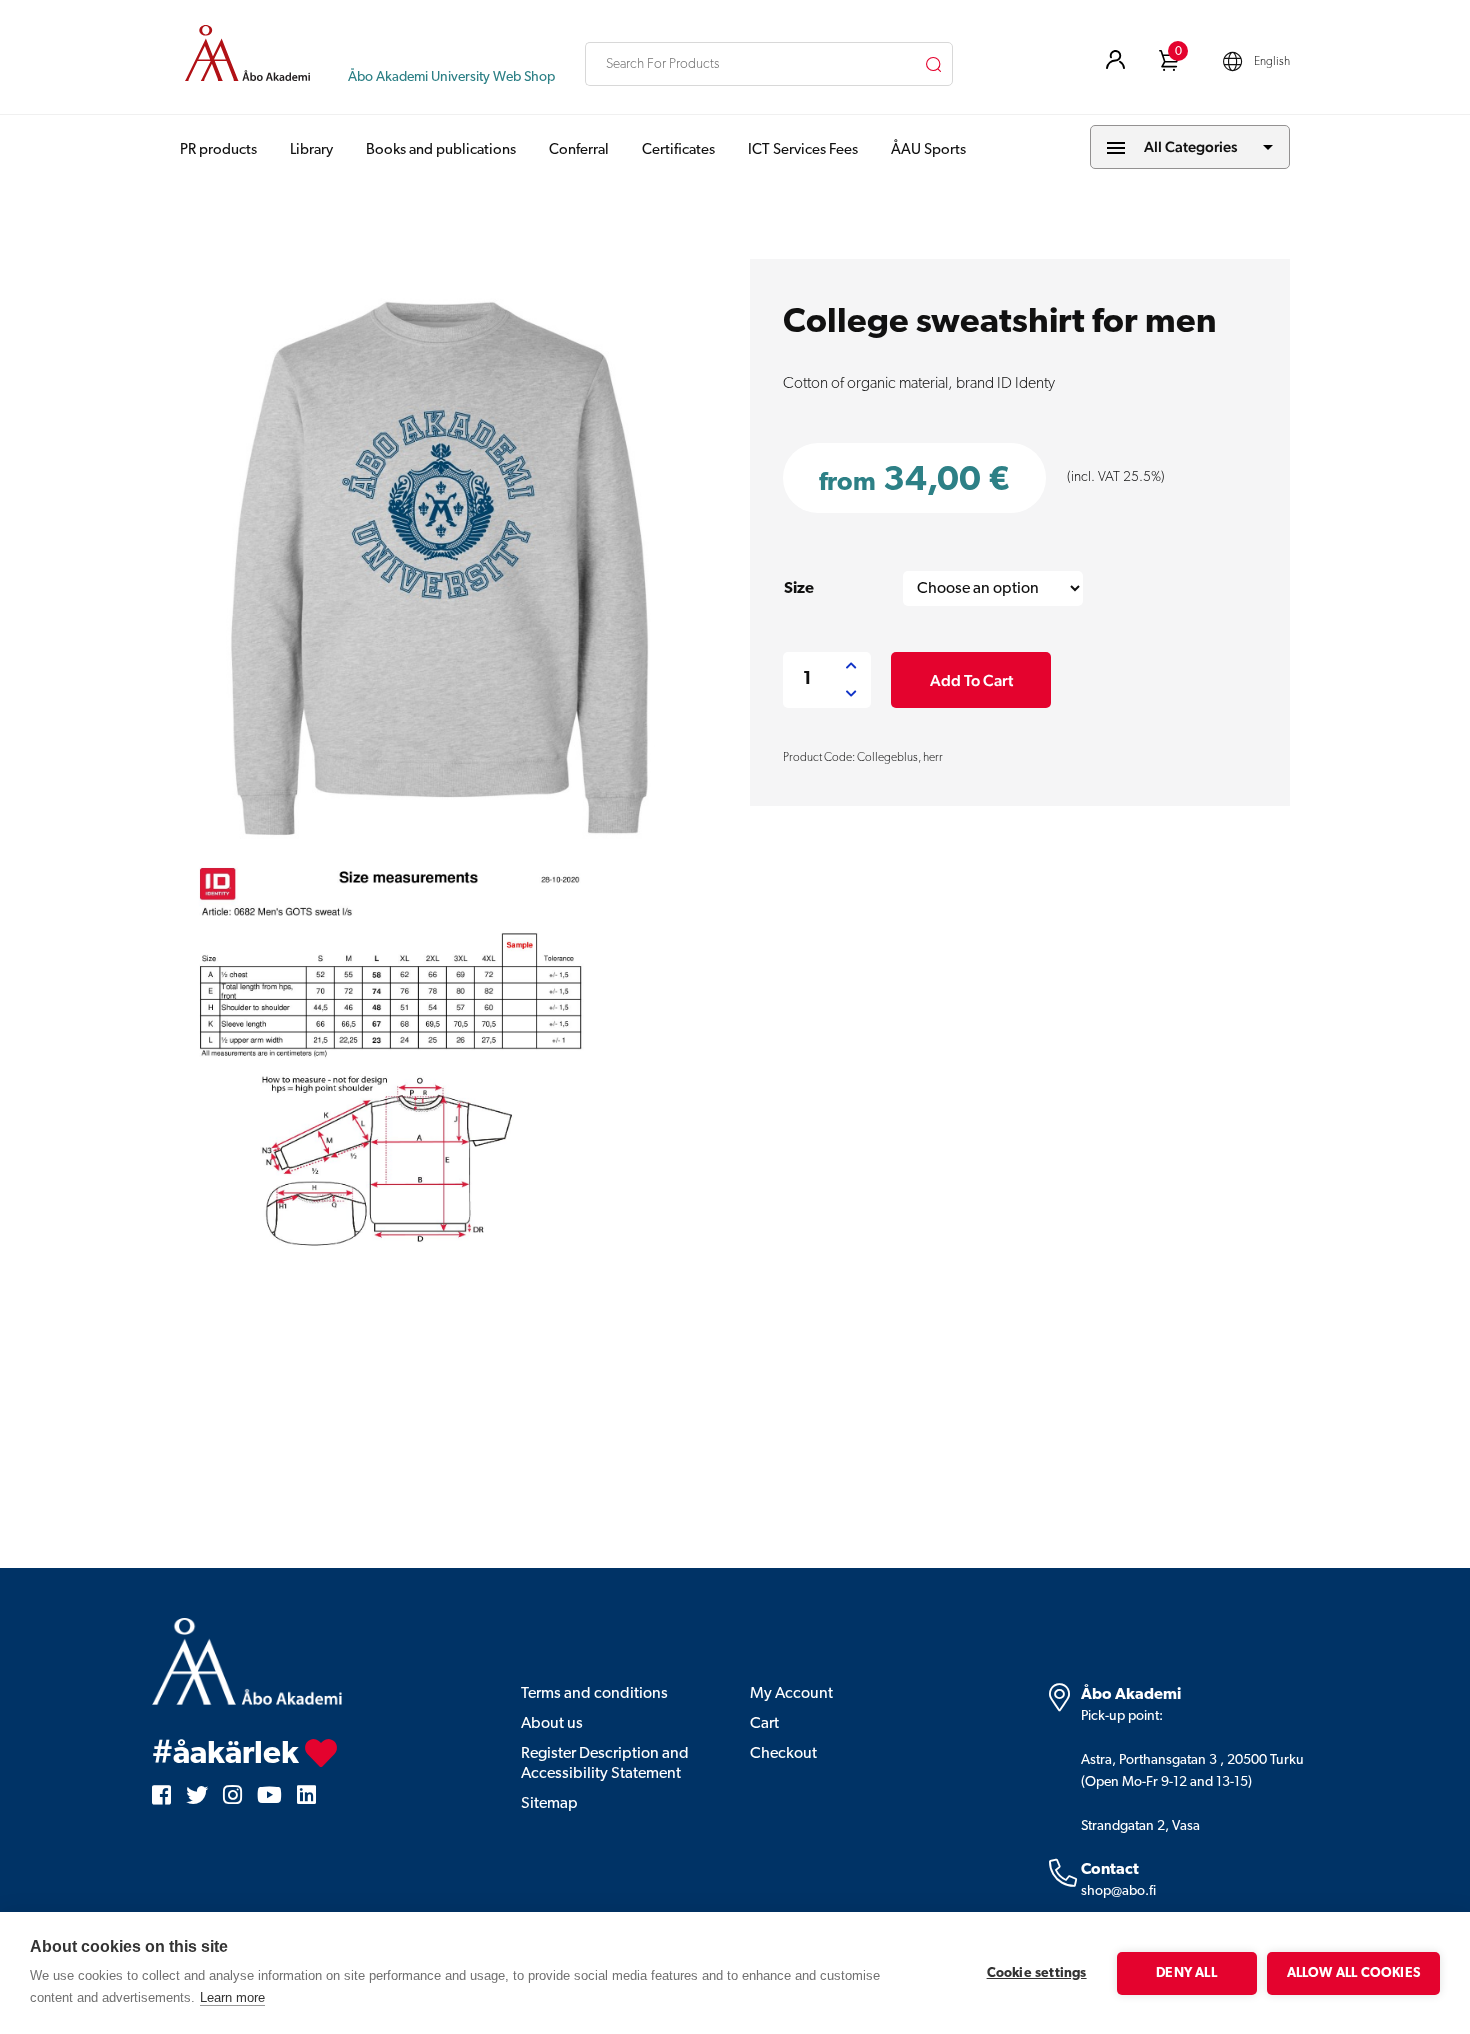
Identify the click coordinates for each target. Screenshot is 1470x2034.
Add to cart (971, 680)
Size (799, 589)
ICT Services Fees (803, 150)
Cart (764, 1724)
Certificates (678, 150)
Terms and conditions (594, 1694)
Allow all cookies (1353, 1973)
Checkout (783, 1754)
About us (552, 1724)
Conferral (579, 150)
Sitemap (549, 1804)
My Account (791, 1694)
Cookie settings (1037, 1973)
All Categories (1190, 146)
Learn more (232, 1997)
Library (311, 150)
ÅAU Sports (928, 150)
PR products (218, 150)
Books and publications (441, 150)
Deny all (1186, 1973)
